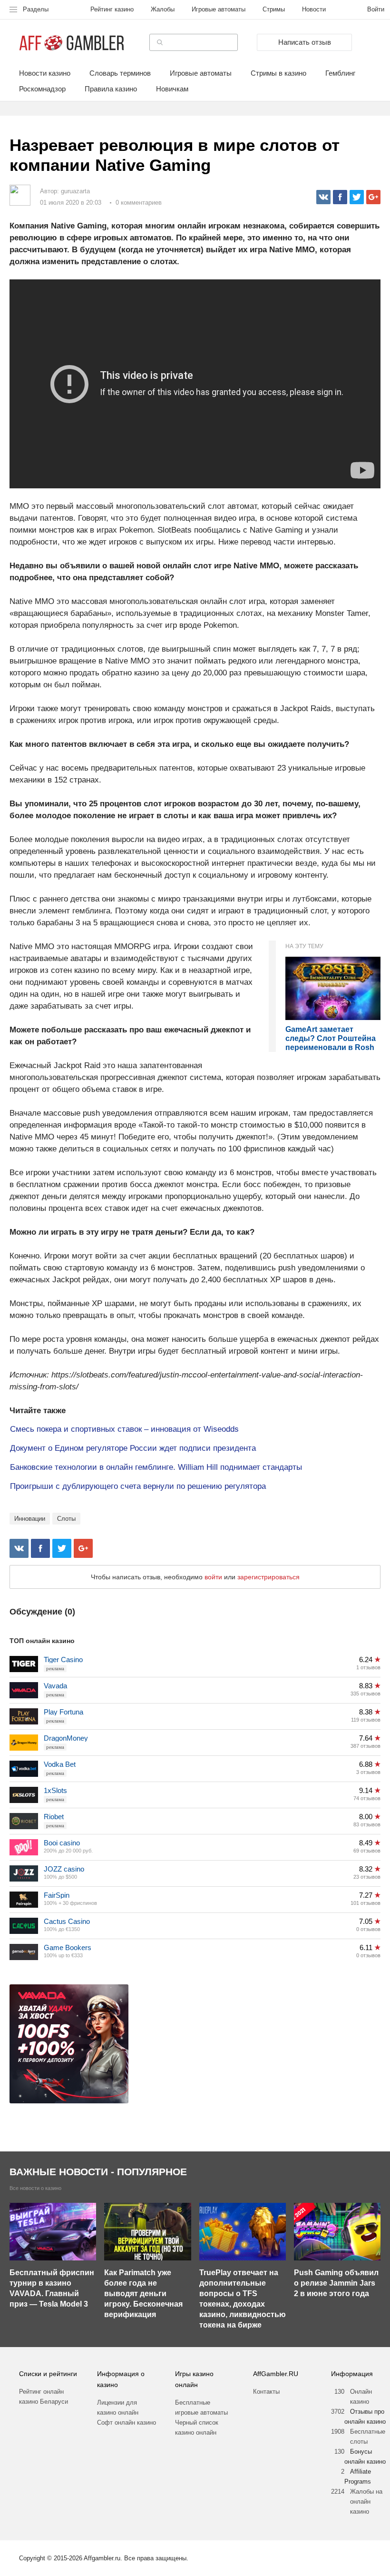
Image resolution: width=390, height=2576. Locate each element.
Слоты (66, 1519)
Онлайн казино (361, 2397)
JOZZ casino (64, 1869)
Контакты (266, 2392)
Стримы (274, 9)
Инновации (30, 1519)
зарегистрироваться (268, 1577)
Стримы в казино (278, 73)
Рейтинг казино (112, 9)
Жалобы (163, 9)
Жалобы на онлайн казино (366, 2502)
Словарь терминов (120, 73)
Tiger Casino (63, 1660)
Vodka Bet (60, 1764)
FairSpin (57, 1895)
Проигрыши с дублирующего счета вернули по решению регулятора (138, 1486)
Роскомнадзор (42, 89)
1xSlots (55, 1790)
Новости (314, 9)
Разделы (36, 9)
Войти (376, 9)
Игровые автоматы (219, 9)
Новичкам (172, 89)
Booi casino (62, 1843)
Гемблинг (340, 73)
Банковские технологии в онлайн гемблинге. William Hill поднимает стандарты (156, 1467)
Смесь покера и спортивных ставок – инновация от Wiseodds (124, 1429)
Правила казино (111, 89)
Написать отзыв (305, 42)
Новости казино (45, 73)
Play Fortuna (63, 1712)
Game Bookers (68, 1947)
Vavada (55, 1686)
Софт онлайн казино (127, 2422)
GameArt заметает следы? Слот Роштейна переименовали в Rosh (331, 1038)
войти (213, 1577)
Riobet (54, 1817)
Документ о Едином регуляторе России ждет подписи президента (133, 1448)
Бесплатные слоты (368, 2437)
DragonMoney (66, 1738)
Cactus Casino (67, 1921)
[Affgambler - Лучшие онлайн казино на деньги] (72, 43)
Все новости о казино (35, 2188)
